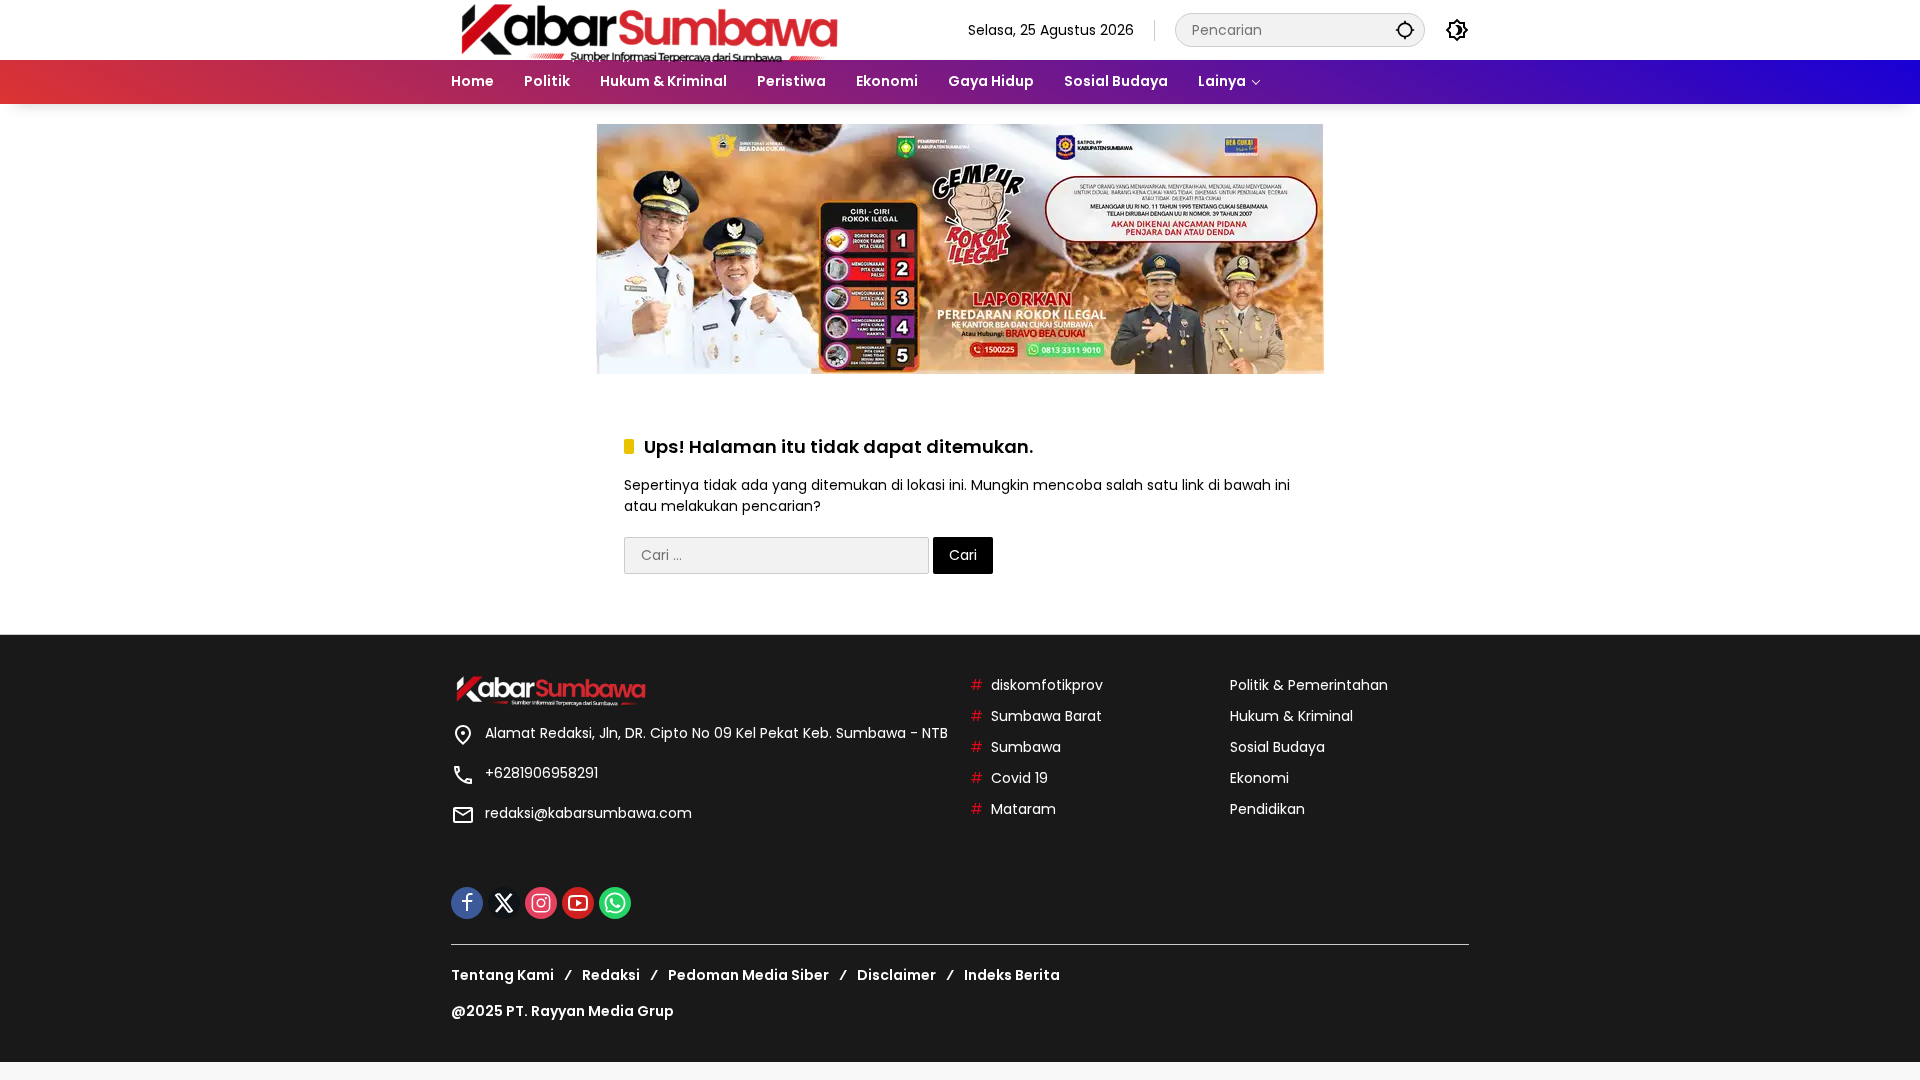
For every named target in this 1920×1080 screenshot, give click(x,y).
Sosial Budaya (1277, 747)
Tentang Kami (502, 975)
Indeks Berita (1012, 975)
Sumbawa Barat (1046, 716)
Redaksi (611, 975)
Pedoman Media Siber (748, 975)
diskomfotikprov (1047, 685)
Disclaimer (896, 975)
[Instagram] (541, 903)
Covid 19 (1019, 778)
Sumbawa (1026, 747)
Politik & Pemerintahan (1309, 685)
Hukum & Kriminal (1291, 716)
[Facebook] (467, 903)
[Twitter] (504, 903)
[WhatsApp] (615, 903)
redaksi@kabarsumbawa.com (588, 813)
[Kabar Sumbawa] (651, 29)
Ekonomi (1259, 778)
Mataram (1023, 809)
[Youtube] (578, 903)
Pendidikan (1267, 809)
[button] (1405, 29)
